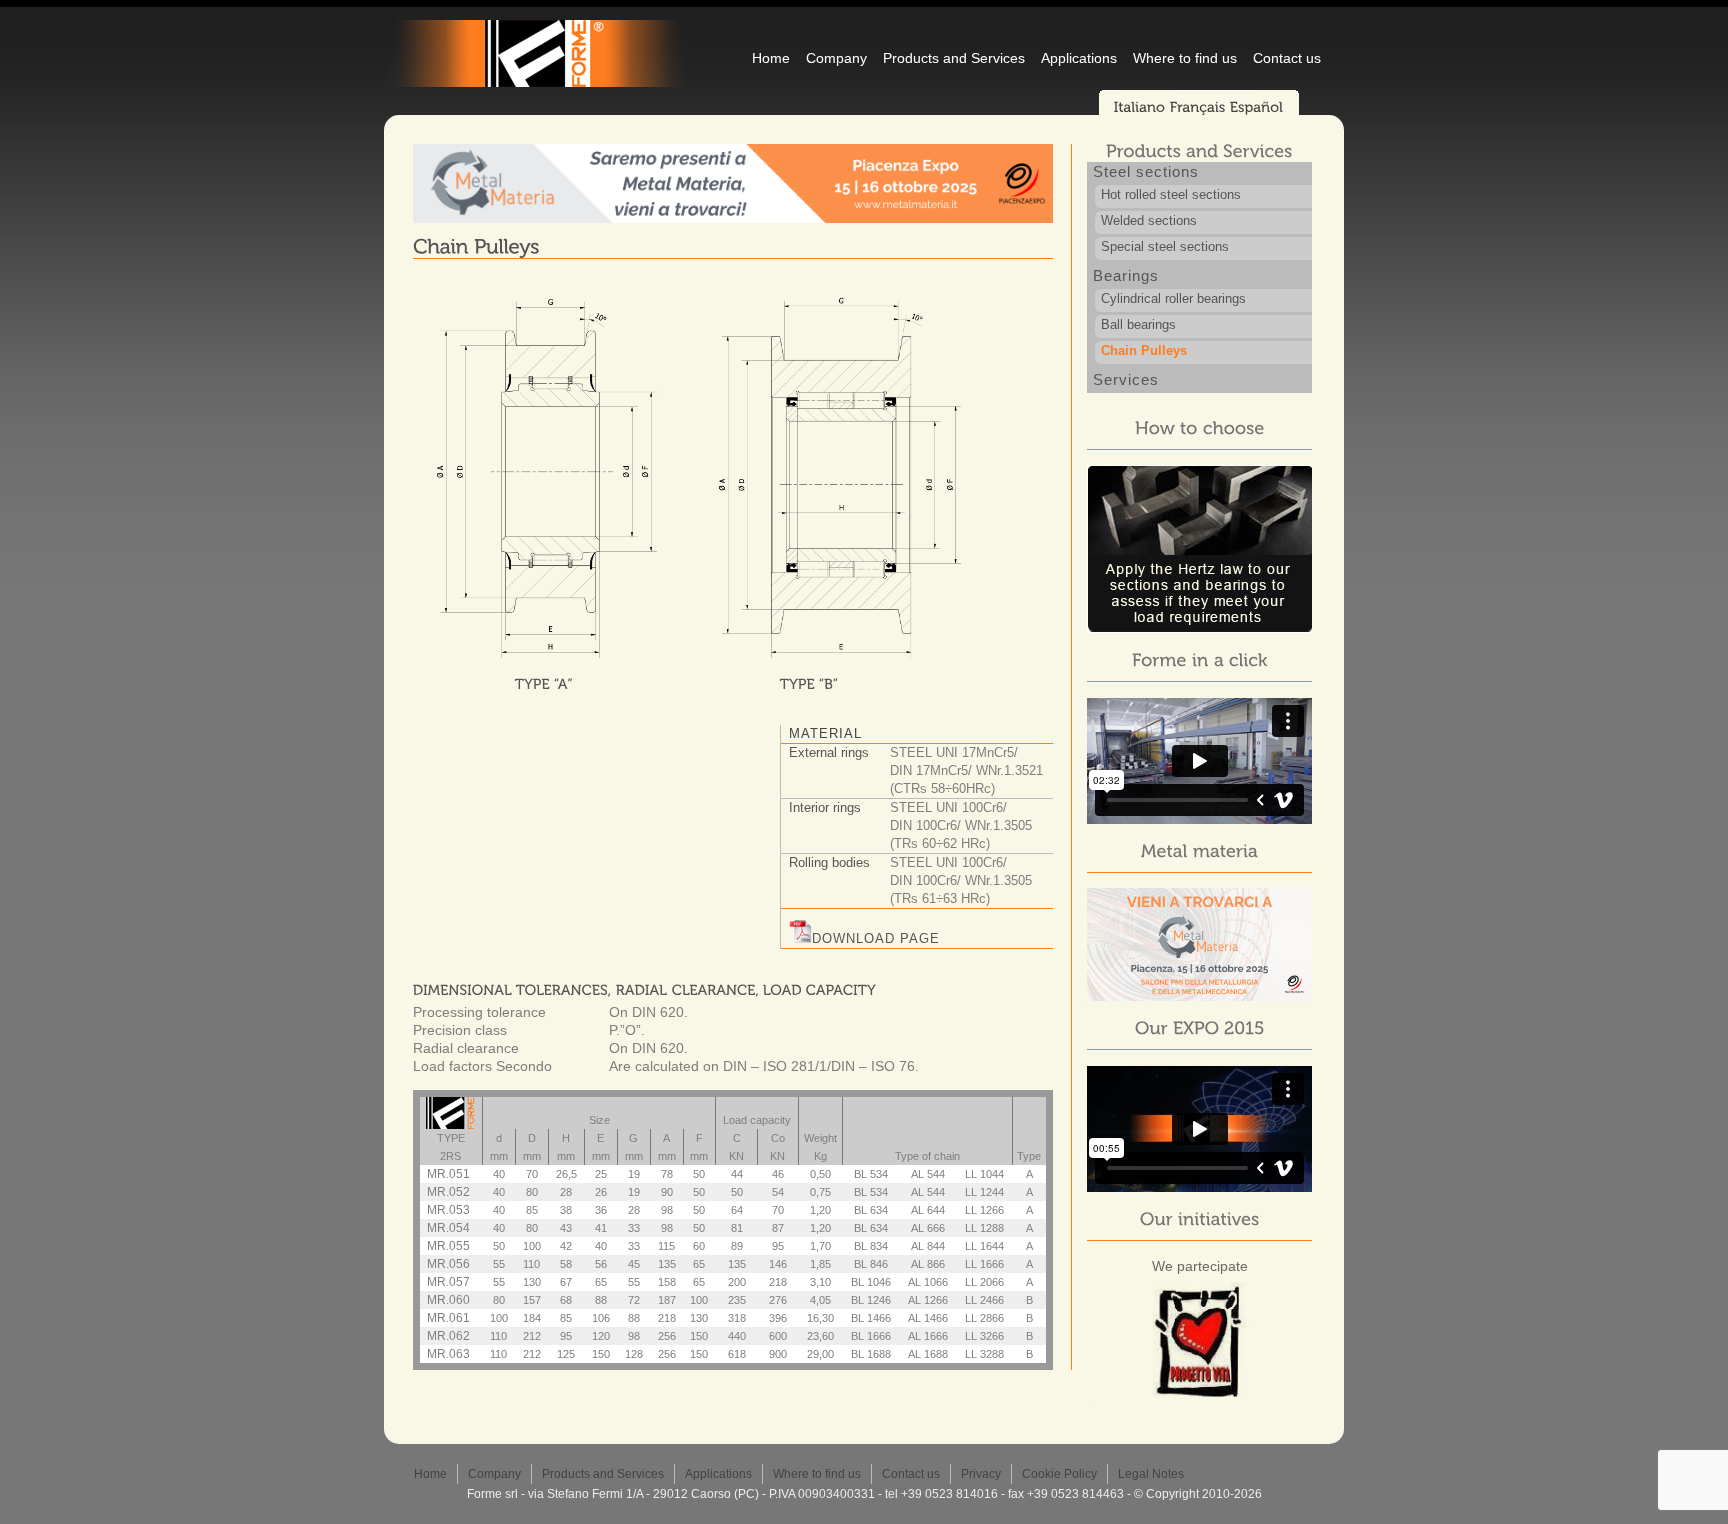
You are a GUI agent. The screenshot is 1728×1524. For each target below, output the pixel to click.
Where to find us (1185, 58)
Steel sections (1146, 171)
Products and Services (954, 58)
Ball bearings (1138, 324)
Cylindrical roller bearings (1173, 298)
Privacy (981, 1474)
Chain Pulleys (1144, 350)
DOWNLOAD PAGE (876, 938)
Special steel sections (1165, 246)
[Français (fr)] (1198, 107)
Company (836, 58)
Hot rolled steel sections (1171, 194)
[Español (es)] (1257, 107)
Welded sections (1149, 220)
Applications (1079, 58)
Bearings (1126, 275)
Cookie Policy (1059, 1474)
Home (771, 58)
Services (1126, 379)
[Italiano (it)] (1140, 107)
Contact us (1287, 58)
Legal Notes (1151, 1474)
